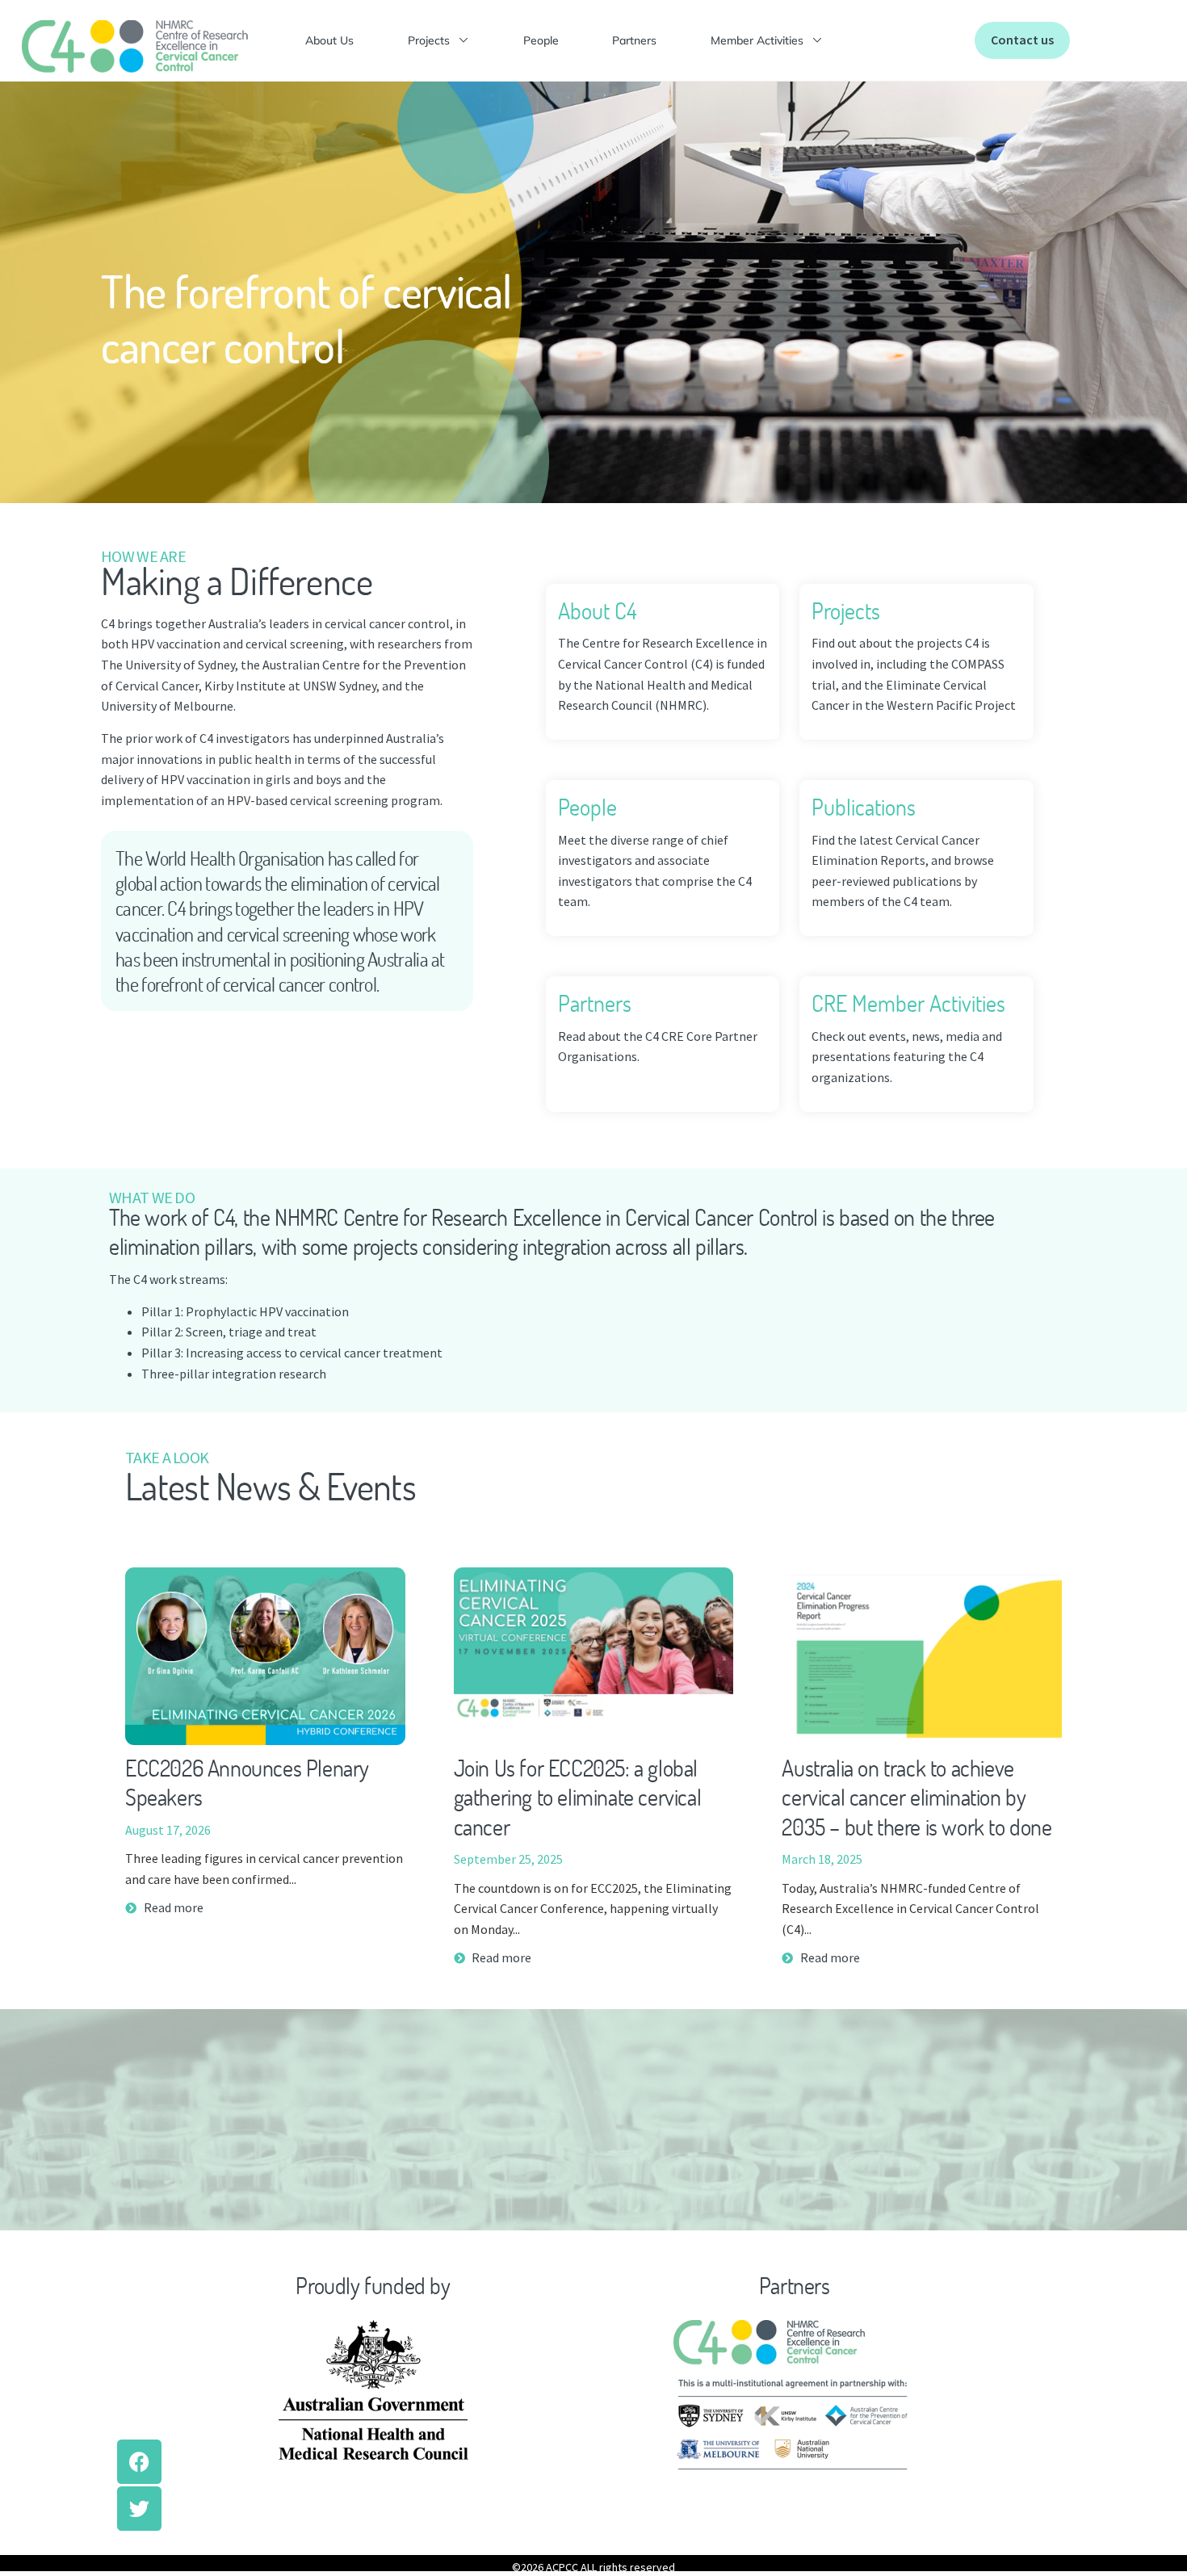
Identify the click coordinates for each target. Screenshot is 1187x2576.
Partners (634, 40)
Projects (429, 40)
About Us (329, 40)
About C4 (597, 610)
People (541, 40)
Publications (864, 807)
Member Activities (757, 40)
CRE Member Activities (908, 1003)
